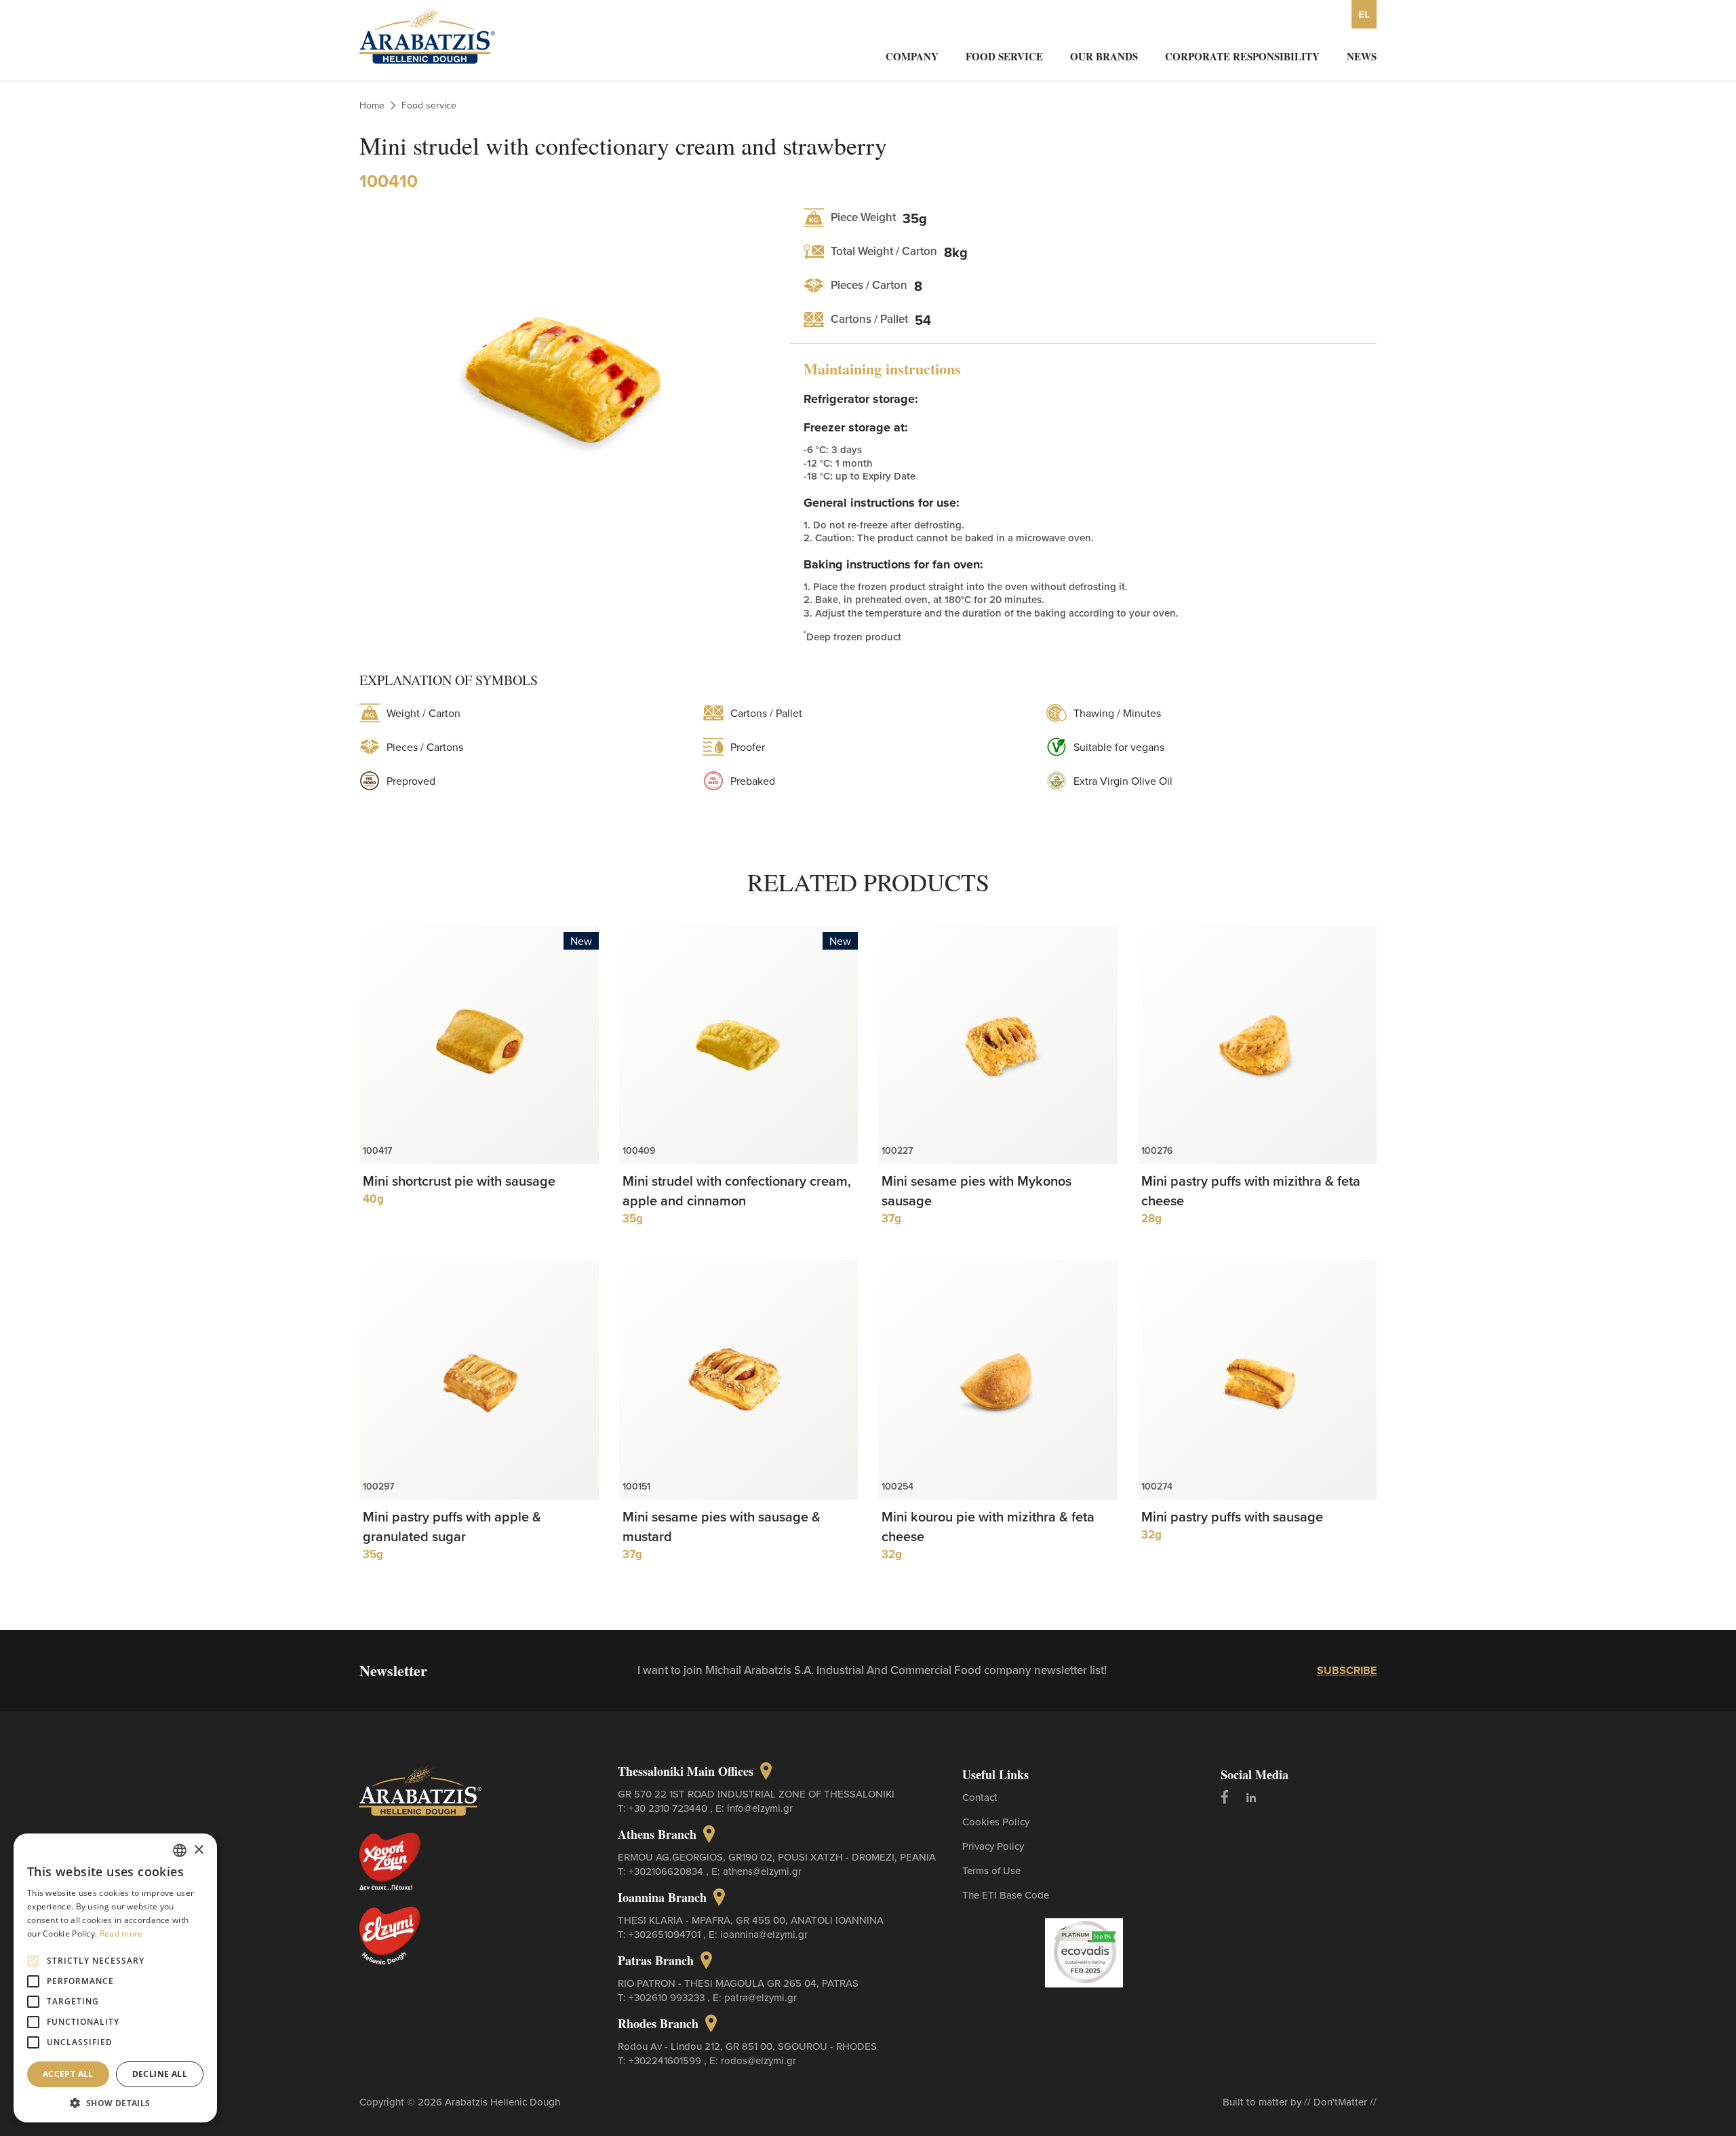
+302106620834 (667, 1871)
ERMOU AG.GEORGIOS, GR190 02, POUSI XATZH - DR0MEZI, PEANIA (777, 1857)
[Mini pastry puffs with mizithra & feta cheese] (1258, 1045)
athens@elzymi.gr (762, 1871)
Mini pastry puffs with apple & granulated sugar (452, 1526)
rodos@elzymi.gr (758, 2060)
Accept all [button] (68, 2074)
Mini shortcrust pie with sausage (459, 1181)
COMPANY (912, 56)
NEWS (1362, 56)
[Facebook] (1225, 1797)
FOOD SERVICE (1004, 56)
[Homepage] (427, 34)
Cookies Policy (996, 1822)
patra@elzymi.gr (761, 1997)
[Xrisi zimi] (402, 1861)
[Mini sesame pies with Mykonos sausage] (998, 1045)
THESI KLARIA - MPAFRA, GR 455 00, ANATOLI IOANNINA (751, 1920)
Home (372, 105)
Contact (980, 1797)
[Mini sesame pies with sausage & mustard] (739, 1380)
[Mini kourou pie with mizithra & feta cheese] (998, 1380)
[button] (115, 2102)
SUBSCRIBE (1347, 1670)
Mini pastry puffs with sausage (1232, 1516)
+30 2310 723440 (669, 1808)
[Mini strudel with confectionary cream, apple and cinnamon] (739, 1045)
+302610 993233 (668, 1997)
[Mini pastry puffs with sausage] (1258, 1380)
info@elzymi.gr (760, 1808)
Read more (121, 1934)
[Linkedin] (1251, 1797)
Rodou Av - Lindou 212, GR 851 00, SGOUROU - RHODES (747, 2046)
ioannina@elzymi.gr (764, 1934)
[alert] (115, 1978)
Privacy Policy (993, 1846)
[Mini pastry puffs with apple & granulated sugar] (479, 1380)
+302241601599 (666, 2060)
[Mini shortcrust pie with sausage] (479, 1045)
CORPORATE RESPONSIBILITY (1242, 56)
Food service (429, 105)
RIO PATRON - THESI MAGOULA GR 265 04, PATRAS (738, 1983)
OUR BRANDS (1104, 56)
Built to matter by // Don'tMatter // (1300, 2102)
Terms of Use (991, 1870)
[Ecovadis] (1084, 1951)
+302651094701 (666, 1934)
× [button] (198, 1850)
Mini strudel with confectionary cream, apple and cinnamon (737, 1190)
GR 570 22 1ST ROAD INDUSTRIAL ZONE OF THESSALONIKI (756, 1794)
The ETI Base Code (1006, 1895)
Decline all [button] (160, 2074)
